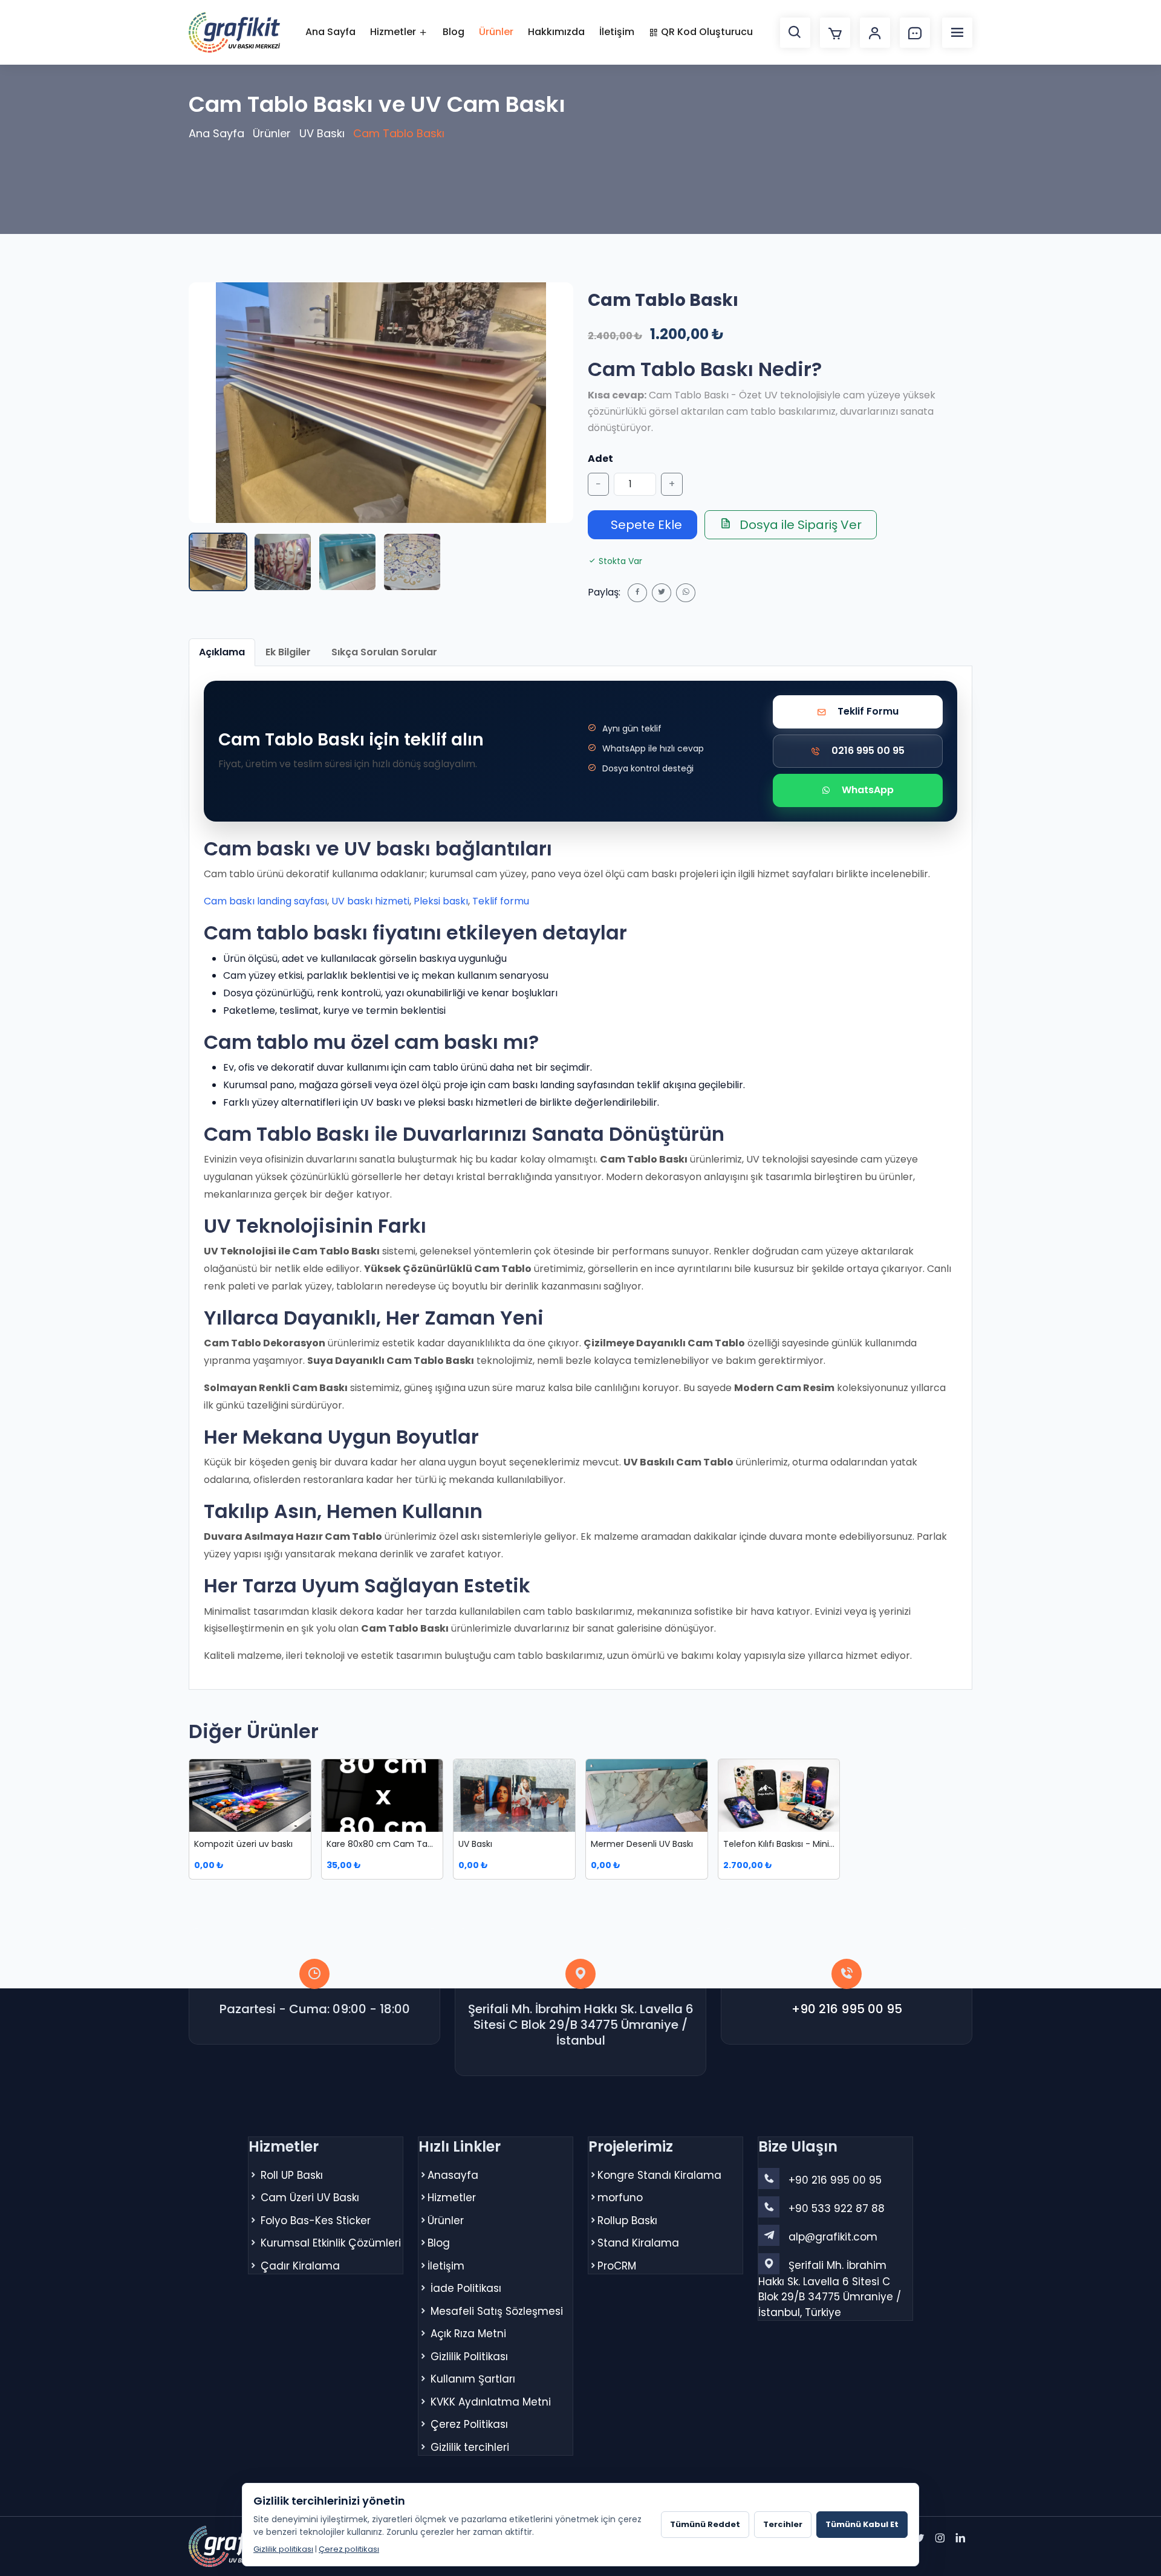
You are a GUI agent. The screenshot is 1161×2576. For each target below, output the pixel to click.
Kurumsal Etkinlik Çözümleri (331, 2243)
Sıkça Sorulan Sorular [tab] (384, 652)
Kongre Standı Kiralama (659, 2175)
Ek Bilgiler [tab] (288, 652)
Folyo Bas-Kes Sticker (316, 2221)
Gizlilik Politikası (469, 2357)
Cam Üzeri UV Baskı (310, 2198)
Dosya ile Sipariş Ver (799, 525)
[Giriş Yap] (875, 33)
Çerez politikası (349, 2549)
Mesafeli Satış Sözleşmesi (497, 2311)
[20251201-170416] (347, 562)
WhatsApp (868, 790)
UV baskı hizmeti (370, 901)
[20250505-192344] (283, 562)
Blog (454, 32)
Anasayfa (453, 2175)
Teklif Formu (868, 711)
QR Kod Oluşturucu (706, 32)
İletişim (617, 32)
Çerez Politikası (469, 2424)
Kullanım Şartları (473, 2379)
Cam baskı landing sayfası (265, 901)
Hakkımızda (556, 32)
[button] (381, 403)
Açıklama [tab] (222, 652)
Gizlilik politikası (283, 2549)
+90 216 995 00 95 (847, 2009)
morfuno (620, 2198)
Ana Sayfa (330, 32)
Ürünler (496, 32)
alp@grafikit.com (833, 2237)
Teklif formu (501, 901)
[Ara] (795, 33)
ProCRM (617, 2266)
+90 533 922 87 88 (837, 2208)
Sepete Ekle (645, 525)
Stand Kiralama (638, 2243)
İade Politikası (466, 2288)
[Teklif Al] (915, 33)
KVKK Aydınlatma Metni (491, 2402)
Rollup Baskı (627, 2221)
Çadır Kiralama (300, 2266)
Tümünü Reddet (705, 2524)
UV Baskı (322, 133)
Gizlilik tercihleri (470, 2447)
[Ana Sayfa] (234, 32)
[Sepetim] (835, 33)
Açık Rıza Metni (468, 2334)
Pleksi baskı (441, 901)
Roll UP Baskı (292, 2175)
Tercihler (783, 2524)
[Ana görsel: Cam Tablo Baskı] (218, 562)
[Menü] (957, 33)
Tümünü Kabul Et (862, 2524)
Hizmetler (394, 32)
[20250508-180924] (412, 562)
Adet (600, 459)
